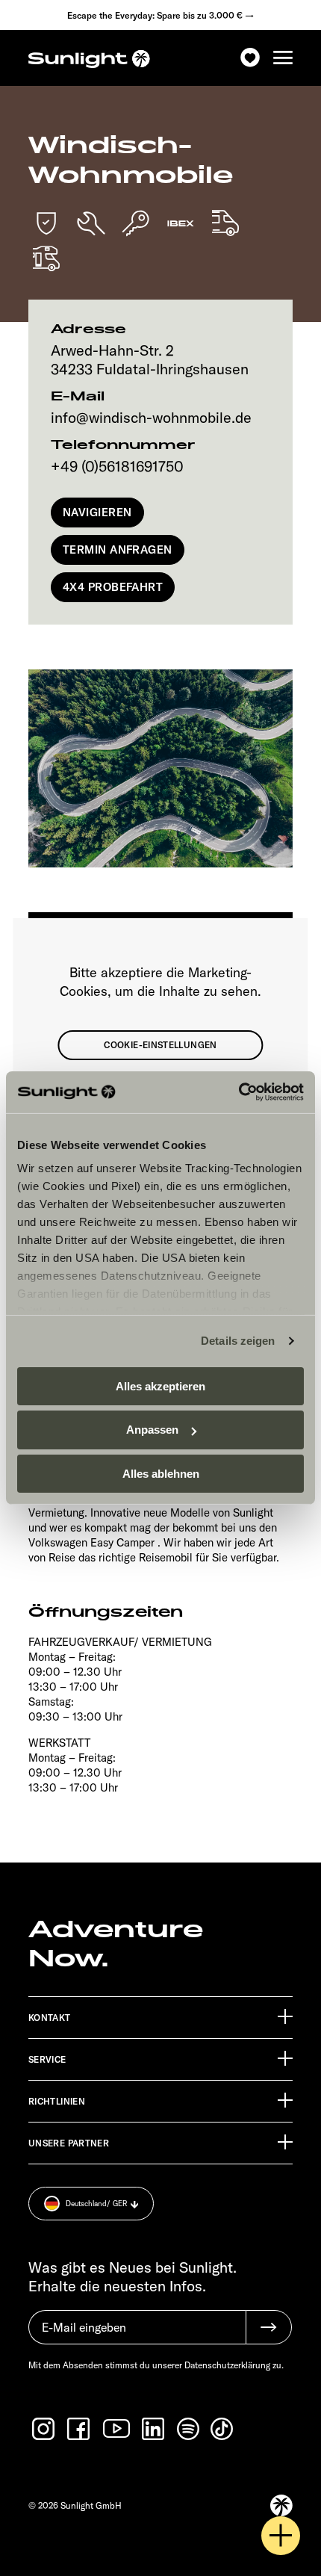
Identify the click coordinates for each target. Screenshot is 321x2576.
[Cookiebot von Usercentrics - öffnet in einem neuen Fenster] (239, 1092)
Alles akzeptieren (160, 1385)
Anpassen (152, 1430)
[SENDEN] (269, 2327)
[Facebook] (80, 2429)
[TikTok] (223, 2429)
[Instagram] (45, 2429)
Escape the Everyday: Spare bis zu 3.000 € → (160, 15)
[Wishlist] (250, 58)
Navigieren (97, 512)
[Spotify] (189, 2429)
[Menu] (283, 58)
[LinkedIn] (155, 2429)
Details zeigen (238, 1341)
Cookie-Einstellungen (160, 1045)
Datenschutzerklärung (227, 2365)
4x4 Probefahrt (113, 587)
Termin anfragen (118, 549)
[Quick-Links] (281, 2536)
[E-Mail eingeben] (137, 2335)
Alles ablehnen (161, 1474)
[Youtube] (117, 2428)
